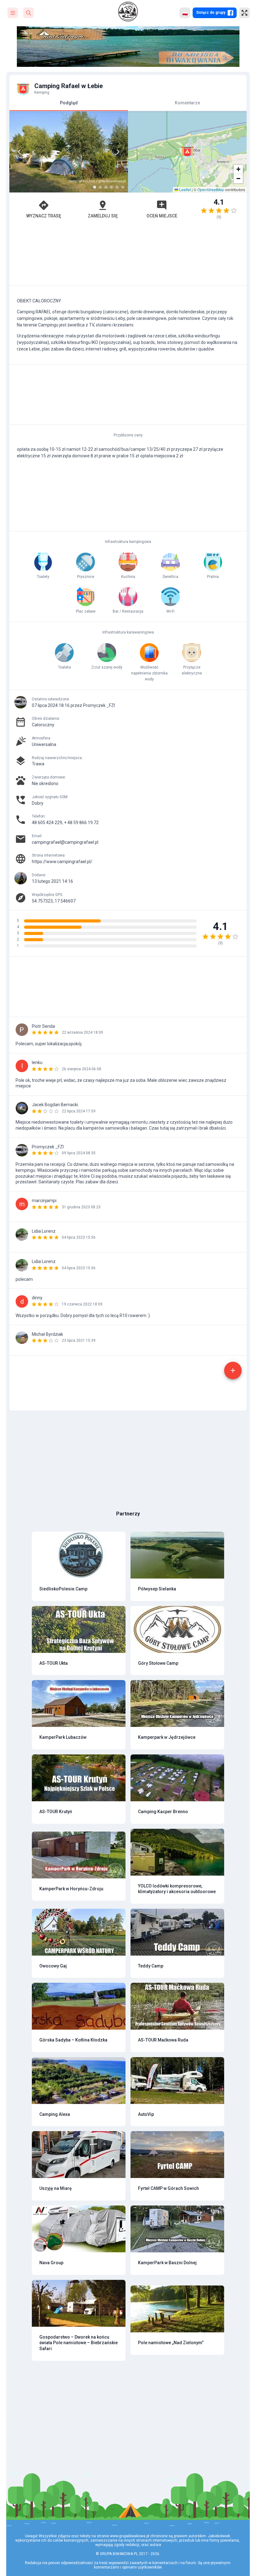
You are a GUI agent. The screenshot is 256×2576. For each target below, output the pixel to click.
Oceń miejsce (162, 216)
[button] (187, 152)
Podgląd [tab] (69, 103)
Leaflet (185, 189)
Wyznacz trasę (44, 216)
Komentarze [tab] (187, 103)
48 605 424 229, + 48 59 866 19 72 (65, 823)
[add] (233, 1370)
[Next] (118, 152)
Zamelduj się (103, 216)
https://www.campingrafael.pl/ (62, 862)
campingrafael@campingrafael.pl (65, 842)
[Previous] (19, 152)
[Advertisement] (128, 256)
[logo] (128, 12)
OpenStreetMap (211, 189)
